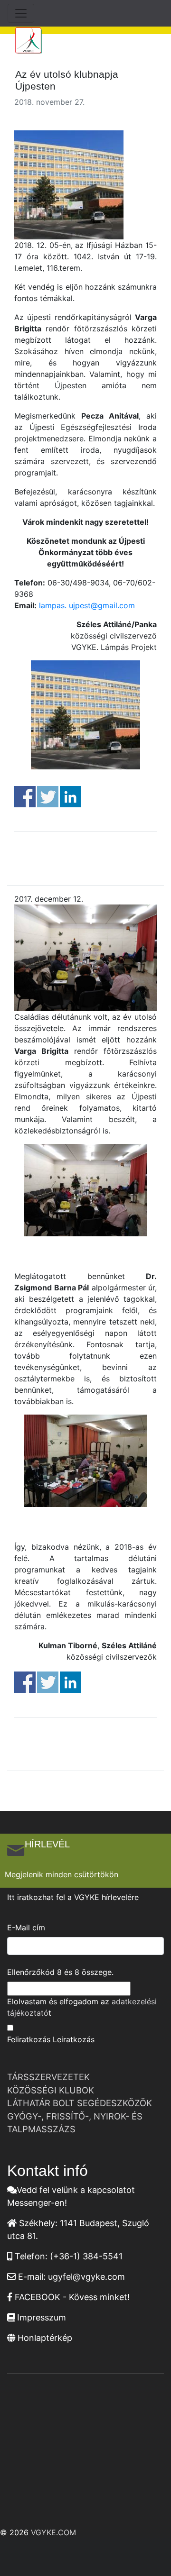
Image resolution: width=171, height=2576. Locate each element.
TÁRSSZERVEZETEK (48, 2077)
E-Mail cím (26, 1927)
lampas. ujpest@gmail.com (87, 605)
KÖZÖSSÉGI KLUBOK (51, 2090)
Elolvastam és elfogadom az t (82, 2007)
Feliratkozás (29, 2039)
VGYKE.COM (53, 2532)
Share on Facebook (25, 797)
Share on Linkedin (71, 797)
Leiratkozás (74, 2039)
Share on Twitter (48, 797)
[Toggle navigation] (21, 13)
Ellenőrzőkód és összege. (60, 1972)
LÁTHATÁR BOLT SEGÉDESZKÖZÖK (80, 2103)
